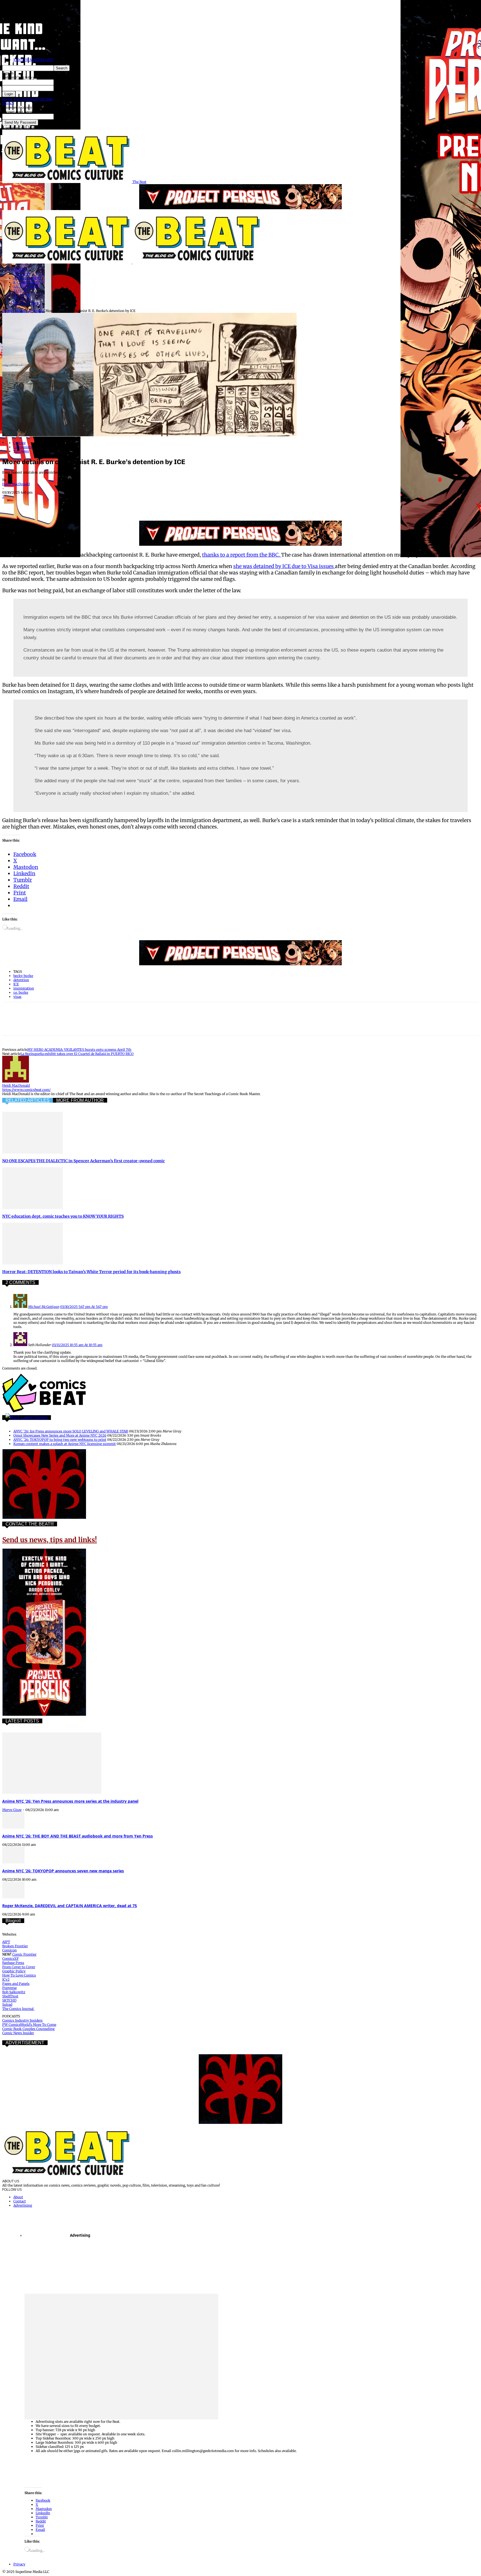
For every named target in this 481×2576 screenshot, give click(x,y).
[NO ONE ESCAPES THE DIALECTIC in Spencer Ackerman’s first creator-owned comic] (33, 1152)
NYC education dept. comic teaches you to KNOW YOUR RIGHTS (63, 1216)
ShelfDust (10, 1996)
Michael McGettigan (44, 1307)
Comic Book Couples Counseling (28, 2029)
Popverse (9, 1988)
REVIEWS (21, 291)
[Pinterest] (51, 505)
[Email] (111, 505)
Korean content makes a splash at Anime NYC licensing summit (65, 1444)
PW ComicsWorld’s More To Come (29, 2025)
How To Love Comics (19, 1975)
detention (21, 980)
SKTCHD (9, 2000)
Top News (21, 451)
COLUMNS (22, 295)
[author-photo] (16, 1081)
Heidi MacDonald (16, 484)
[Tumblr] (131, 505)
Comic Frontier (24, 1954)
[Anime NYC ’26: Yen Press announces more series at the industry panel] (52, 1793)
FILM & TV (22, 274)
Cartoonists (35, 311)
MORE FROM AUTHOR (80, 1100)
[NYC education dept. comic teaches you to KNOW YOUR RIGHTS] (33, 1208)
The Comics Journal (18, 2009)
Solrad (7, 2004)
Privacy (8, 103)
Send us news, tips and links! (50, 1540)
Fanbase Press (13, 1963)
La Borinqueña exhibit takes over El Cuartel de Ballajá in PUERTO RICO (77, 1054)
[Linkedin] (72, 505)
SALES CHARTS (26, 287)
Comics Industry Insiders (22, 2020)
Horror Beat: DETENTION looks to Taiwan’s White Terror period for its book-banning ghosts (91, 1272)
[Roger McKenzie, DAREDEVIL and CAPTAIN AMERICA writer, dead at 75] (13, 1897)
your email (62, 117)
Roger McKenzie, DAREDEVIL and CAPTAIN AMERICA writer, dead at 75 (70, 1906)
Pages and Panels (16, 1984)
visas (17, 997)
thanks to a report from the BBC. (242, 555)
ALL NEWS (22, 299)
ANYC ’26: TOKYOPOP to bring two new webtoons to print (60, 1440)
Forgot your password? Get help (27, 99)
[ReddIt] (91, 505)
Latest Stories (34, 1418)
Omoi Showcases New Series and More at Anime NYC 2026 (60, 1435)
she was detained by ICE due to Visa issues (284, 566)
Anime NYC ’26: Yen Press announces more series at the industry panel (70, 1801)
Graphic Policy (14, 1971)
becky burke (23, 976)
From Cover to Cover (19, 1967)
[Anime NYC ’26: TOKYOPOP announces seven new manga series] (13, 1862)
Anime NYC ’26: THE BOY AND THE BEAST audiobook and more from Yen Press (78, 1836)
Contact (20, 2201)
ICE (16, 984)
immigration (24, 988)
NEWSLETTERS (26, 303)
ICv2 (6, 1979)
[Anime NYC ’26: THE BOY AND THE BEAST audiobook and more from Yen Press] (13, 1827)
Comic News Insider (18, 2033)
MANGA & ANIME (28, 278)
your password (65, 88)
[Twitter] (31, 505)
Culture (19, 311)
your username (66, 82)
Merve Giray (12, 1810)
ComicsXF (10, 1959)
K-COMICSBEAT (26, 282)
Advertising (23, 2205)
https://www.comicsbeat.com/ (26, 1090)
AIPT (6, 1942)
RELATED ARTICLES (28, 1100)
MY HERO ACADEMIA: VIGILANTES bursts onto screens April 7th (79, 1050)
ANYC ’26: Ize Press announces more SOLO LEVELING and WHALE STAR (71, 1431)
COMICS (20, 270)
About (18, 2197)
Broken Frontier (15, 1946)
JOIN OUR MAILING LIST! (33, 60)
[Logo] (67, 262)
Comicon (9, 1950)
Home (7, 311)
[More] (152, 505)
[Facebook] (11, 505)
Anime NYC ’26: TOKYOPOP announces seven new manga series (63, 1871)
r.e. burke (21, 992)
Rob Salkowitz (14, 1992)
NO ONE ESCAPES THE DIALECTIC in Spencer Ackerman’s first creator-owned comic (84, 1161)
